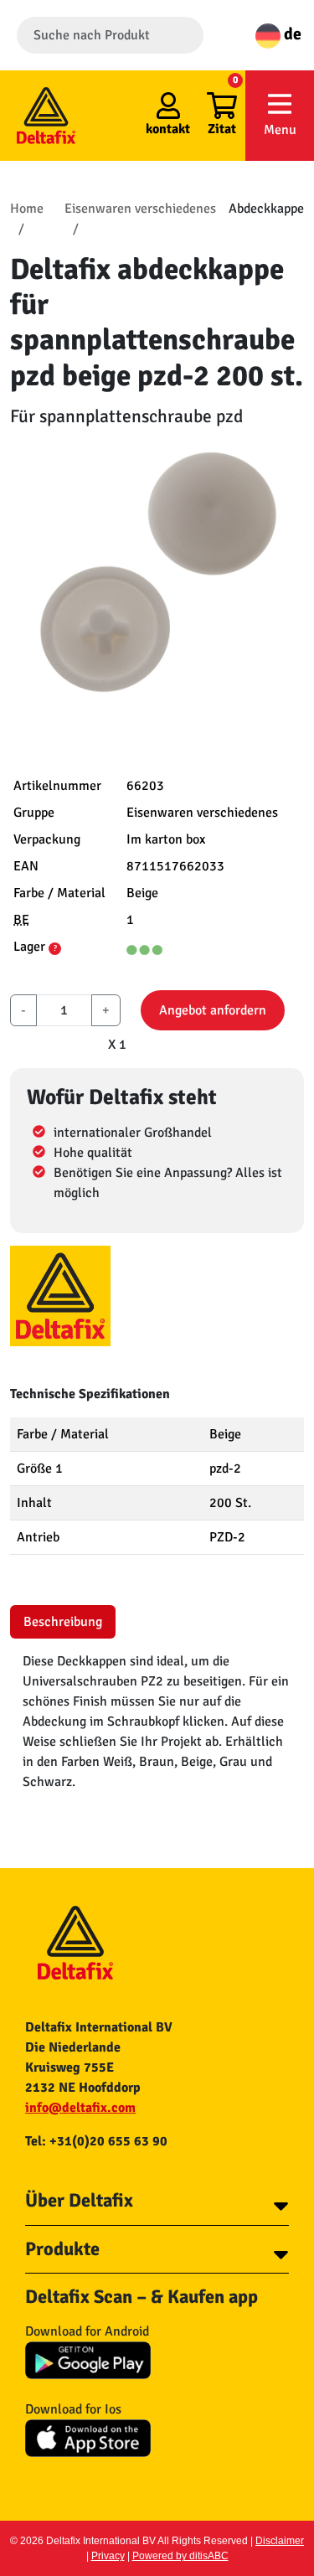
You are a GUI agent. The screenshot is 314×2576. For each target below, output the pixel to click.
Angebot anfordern (213, 1010)
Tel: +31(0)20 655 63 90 (96, 2141)
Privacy (108, 2556)
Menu (280, 130)
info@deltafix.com (80, 2108)
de (291, 34)
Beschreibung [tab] (63, 1622)
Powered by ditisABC (180, 2556)
